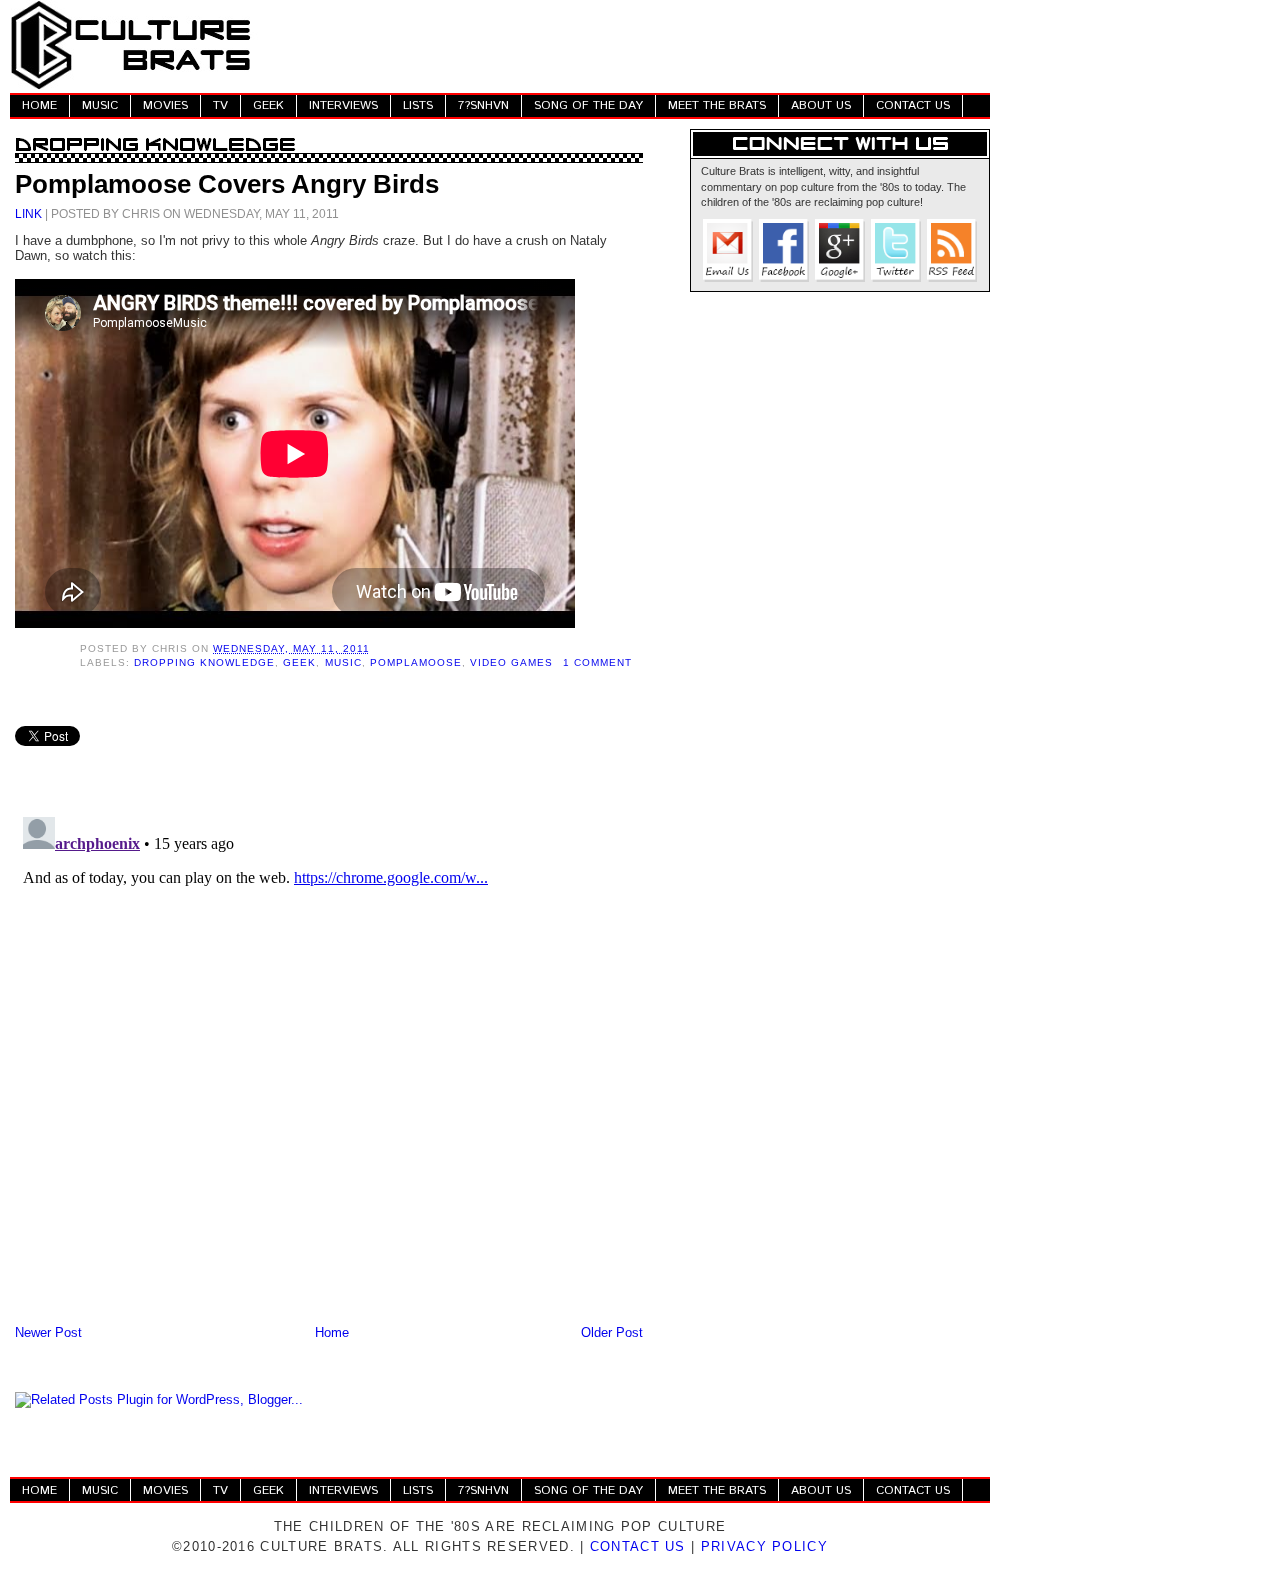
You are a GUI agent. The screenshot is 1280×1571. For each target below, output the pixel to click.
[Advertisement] (626, 45)
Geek (299, 662)
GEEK (268, 105)
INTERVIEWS (343, 105)
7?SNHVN (483, 105)
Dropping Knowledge (204, 662)
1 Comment (597, 662)
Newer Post (48, 1332)
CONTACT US (913, 105)
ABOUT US (821, 105)
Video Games (511, 662)
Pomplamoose (416, 662)
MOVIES (165, 105)
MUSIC (100, 105)
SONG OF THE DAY (588, 105)
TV (220, 105)
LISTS (418, 105)
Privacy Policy (764, 1546)
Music (343, 662)
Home (332, 1332)
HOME (39, 105)
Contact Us (638, 1546)
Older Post (612, 1332)
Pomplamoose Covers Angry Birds (227, 184)
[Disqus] (329, 1059)
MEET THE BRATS (717, 105)
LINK (28, 213)
